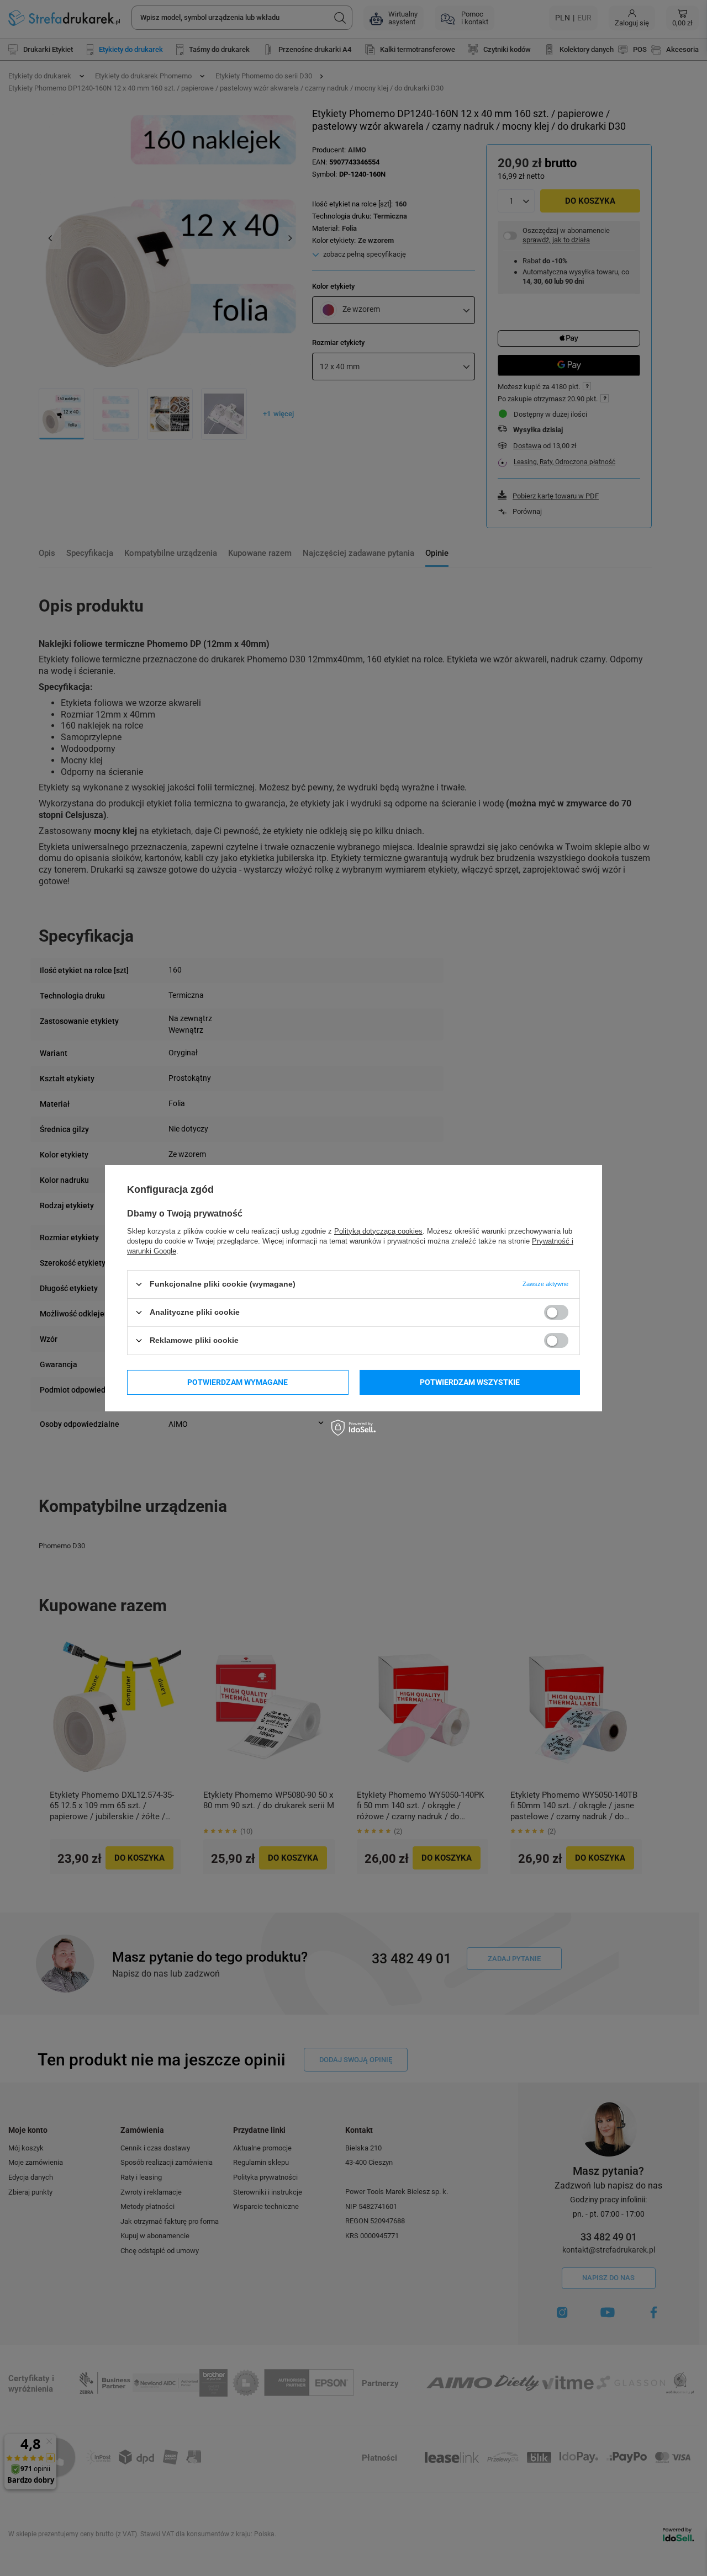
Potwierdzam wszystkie (470, 1382)
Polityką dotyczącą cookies (378, 1231)
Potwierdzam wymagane (238, 1382)
